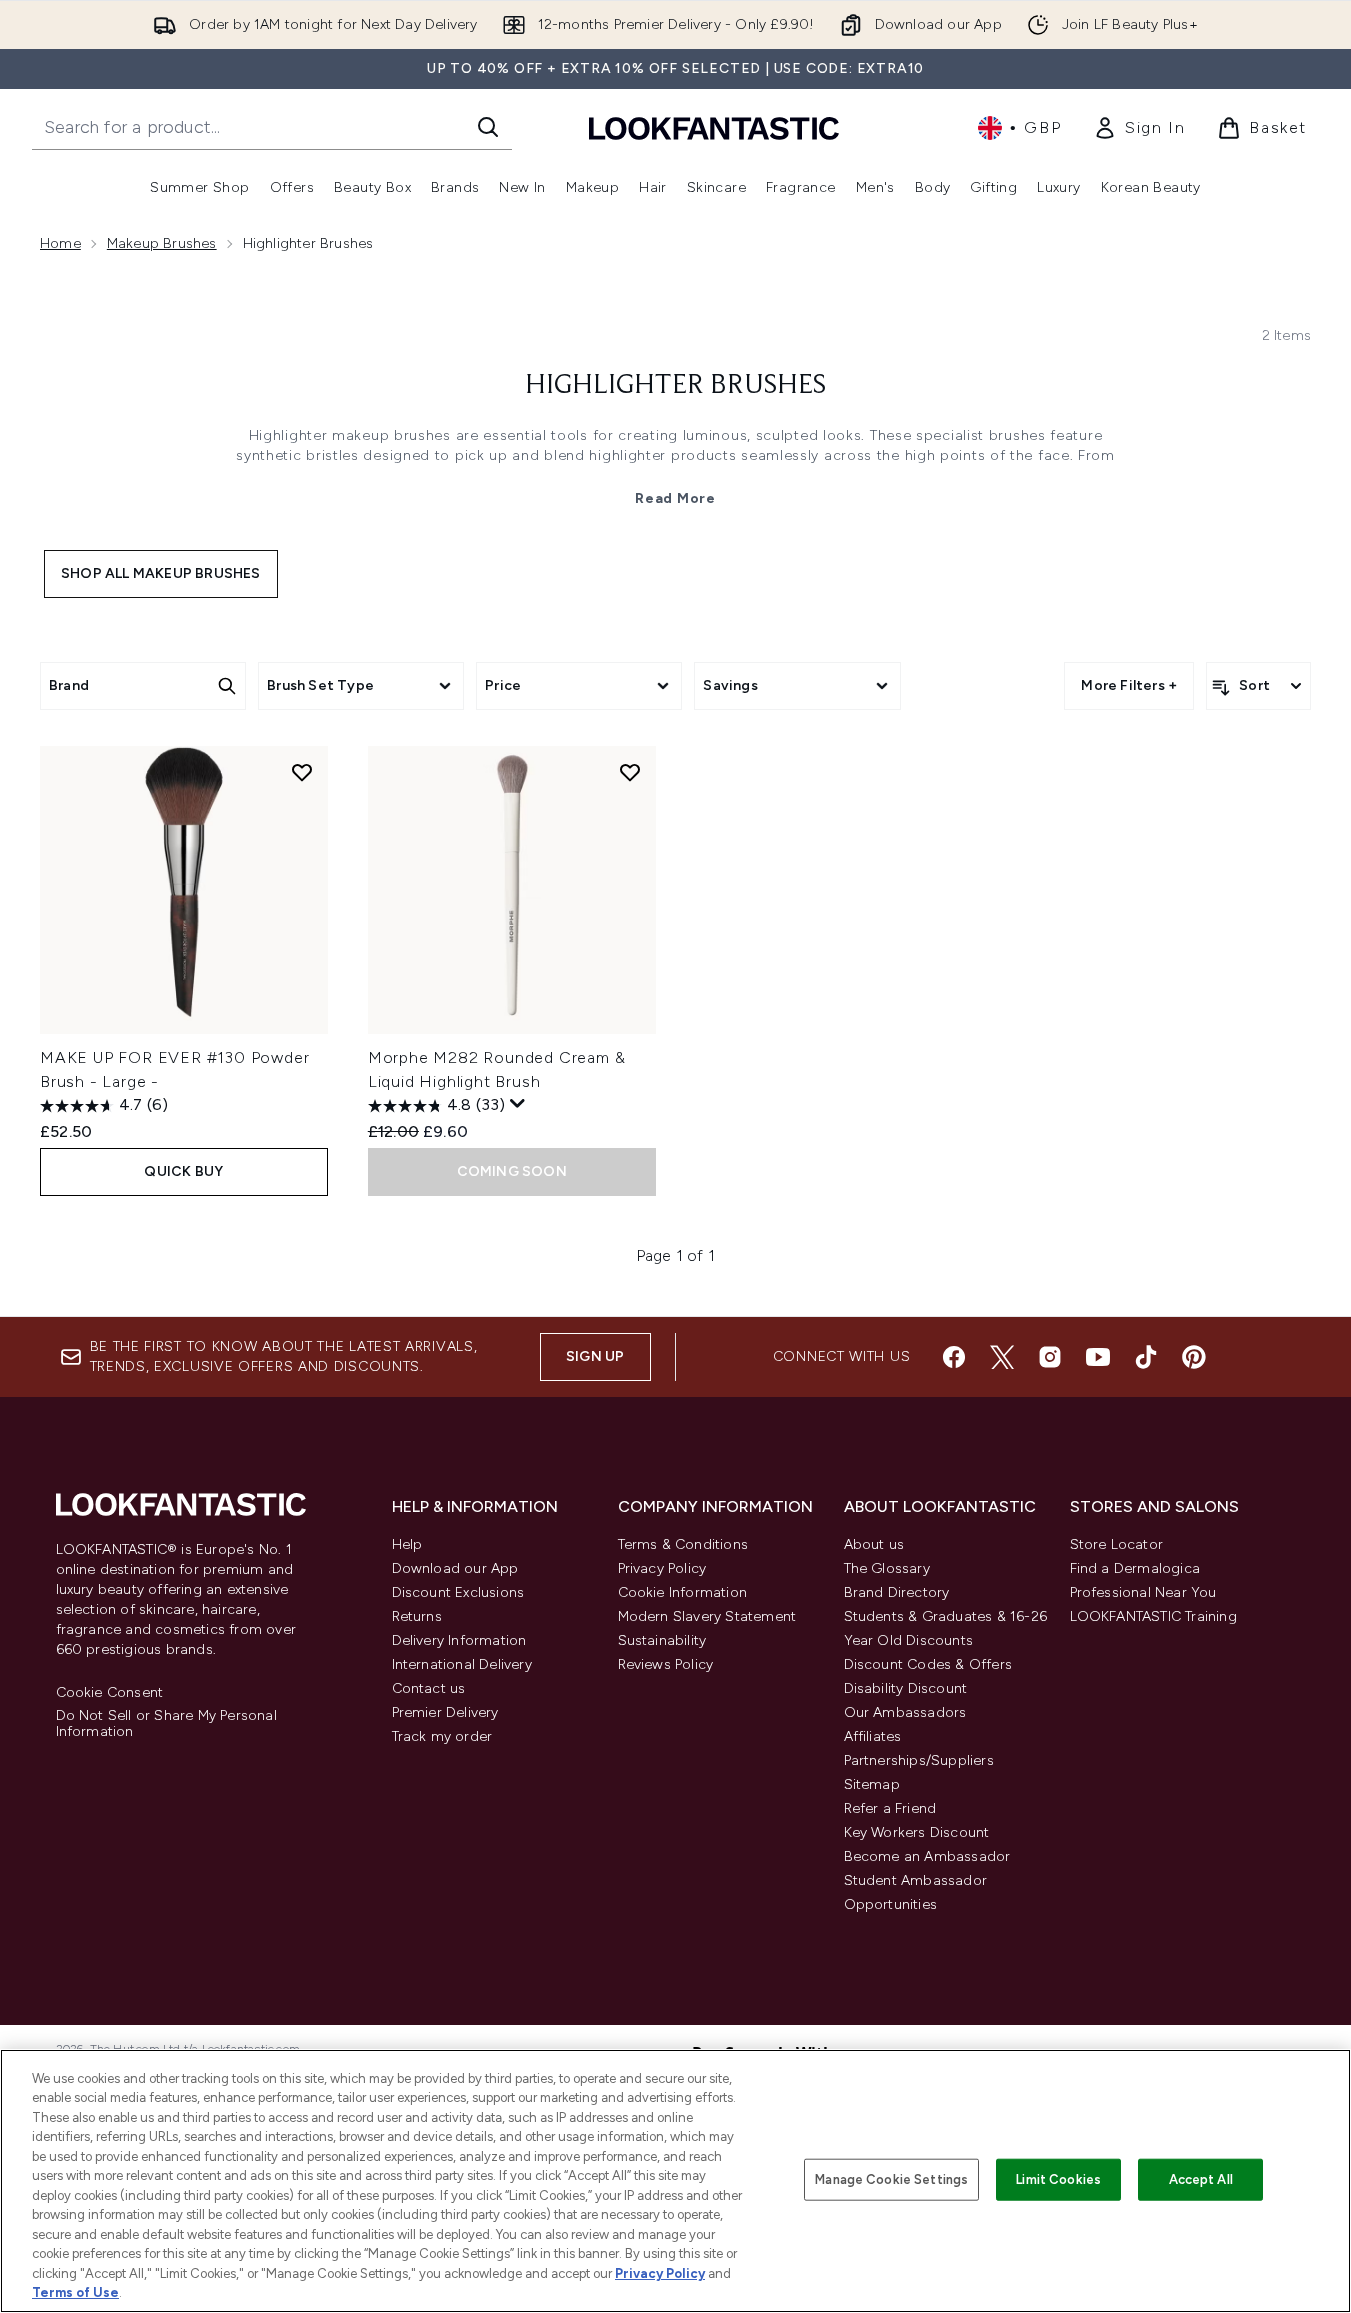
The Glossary (887, 1568)
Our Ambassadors (905, 1712)
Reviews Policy (666, 1664)
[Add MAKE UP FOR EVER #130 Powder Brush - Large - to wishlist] (302, 772)
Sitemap (872, 1784)
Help (407, 1544)
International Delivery (462, 1664)
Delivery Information (459, 1640)
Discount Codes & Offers (928, 1664)
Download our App (455, 1568)
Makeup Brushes (162, 243)
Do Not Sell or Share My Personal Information (166, 1724)
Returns (417, 1616)
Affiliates (873, 1736)
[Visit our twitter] (1002, 1357)
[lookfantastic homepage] (714, 127)
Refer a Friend (890, 1808)
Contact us (429, 1688)
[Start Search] (488, 127)
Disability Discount (906, 1688)
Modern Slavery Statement (707, 1616)
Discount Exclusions (458, 1592)
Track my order (442, 1736)
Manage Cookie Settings (891, 2179)
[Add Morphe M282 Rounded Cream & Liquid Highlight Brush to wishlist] (630, 772)
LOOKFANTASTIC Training (1153, 1616)
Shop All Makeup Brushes (161, 573)
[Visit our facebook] (954, 1357)
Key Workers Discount (917, 1832)
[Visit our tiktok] (1146, 1357)
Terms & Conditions (683, 1544)
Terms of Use (75, 2292)
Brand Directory (897, 1592)
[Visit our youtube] (1098, 1357)
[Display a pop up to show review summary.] (518, 1104)
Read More (675, 498)
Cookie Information (683, 1592)
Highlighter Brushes (675, 386)
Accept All (1201, 2179)
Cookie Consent (110, 1693)
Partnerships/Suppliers (919, 1760)
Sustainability (662, 1640)
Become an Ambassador (927, 1856)
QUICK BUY (183, 1171)
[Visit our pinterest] (1194, 1357)
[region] (675, 2181)
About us (874, 1544)
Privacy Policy (662, 1568)
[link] (1139, 128)
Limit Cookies (1058, 2179)
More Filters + (1129, 685)
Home (60, 243)
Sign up (595, 1356)
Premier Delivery (445, 1712)
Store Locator (1117, 1544)
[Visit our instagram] (1050, 1357)
